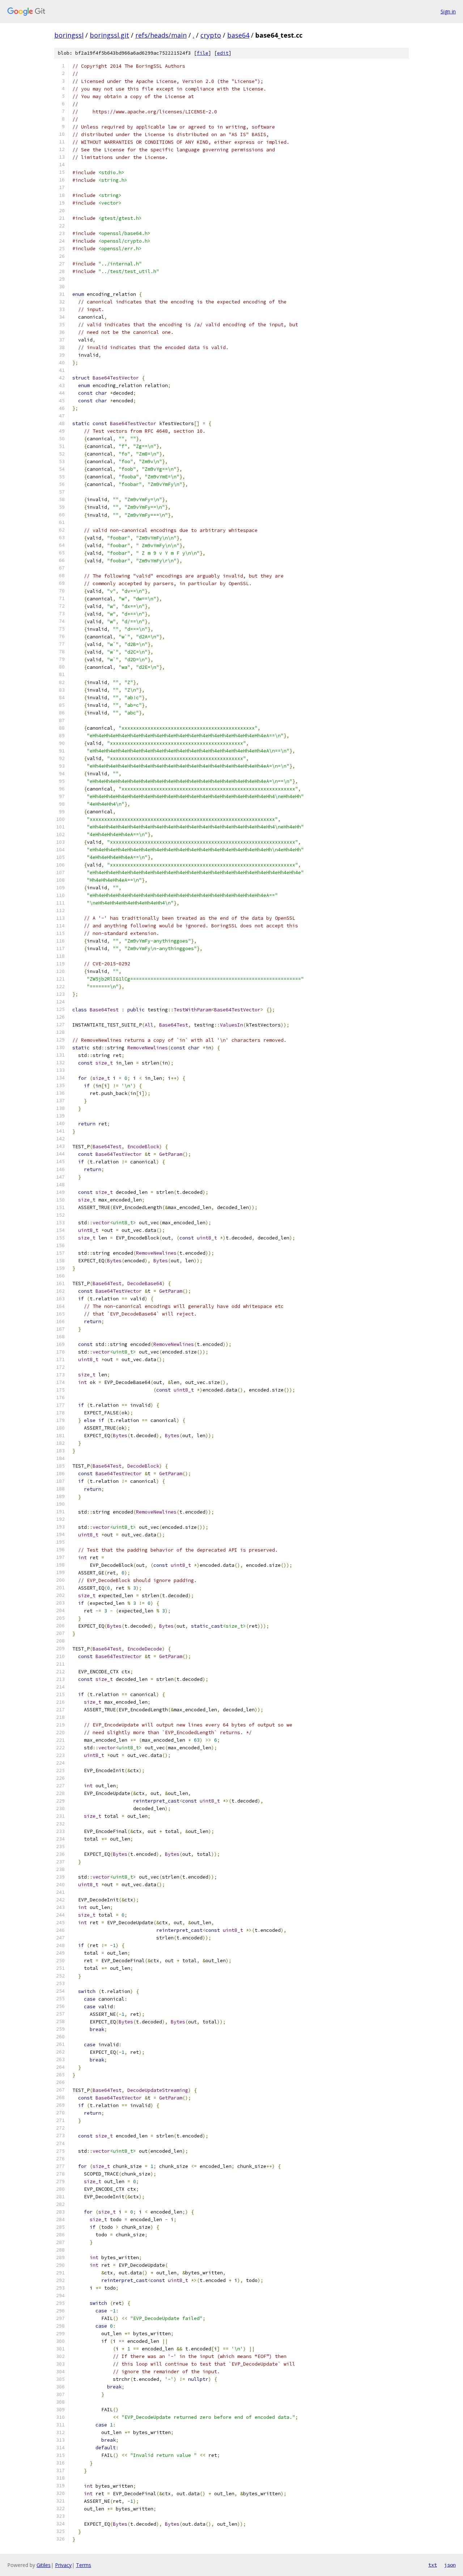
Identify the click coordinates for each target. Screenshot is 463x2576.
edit (223, 53)
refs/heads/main (161, 35)
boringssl (69, 35)
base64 (238, 35)
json (450, 2565)
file (203, 53)
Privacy (63, 2565)
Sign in (448, 11)
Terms (84, 2565)
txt (433, 2565)
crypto (211, 35)
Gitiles (44, 2565)
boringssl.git (109, 35)
